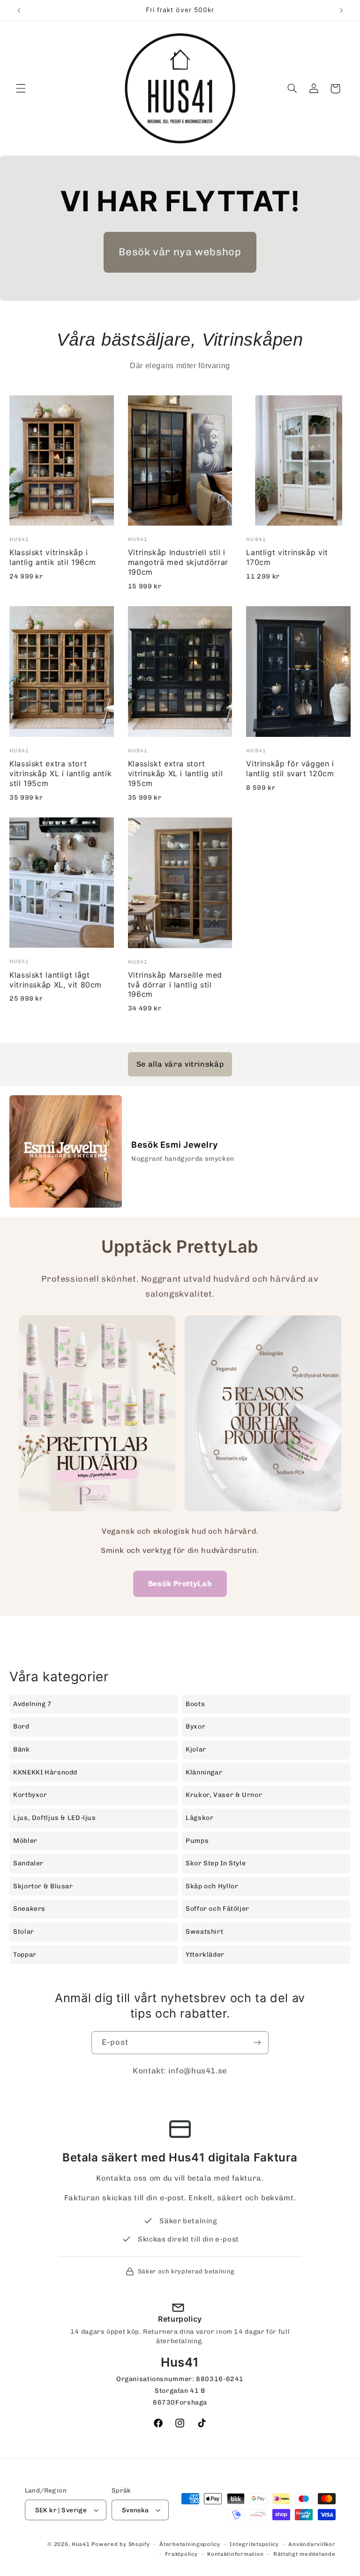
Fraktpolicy (181, 2554)
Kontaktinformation (235, 2554)
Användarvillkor (312, 2544)
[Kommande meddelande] (341, 10)
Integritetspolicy (254, 2544)
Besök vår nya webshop (180, 252)
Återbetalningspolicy (190, 2544)
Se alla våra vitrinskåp (180, 1064)
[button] (21, 89)
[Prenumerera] (257, 2043)
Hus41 (81, 2544)
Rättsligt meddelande (304, 2554)
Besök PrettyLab (180, 1584)
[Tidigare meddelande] (19, 10)
